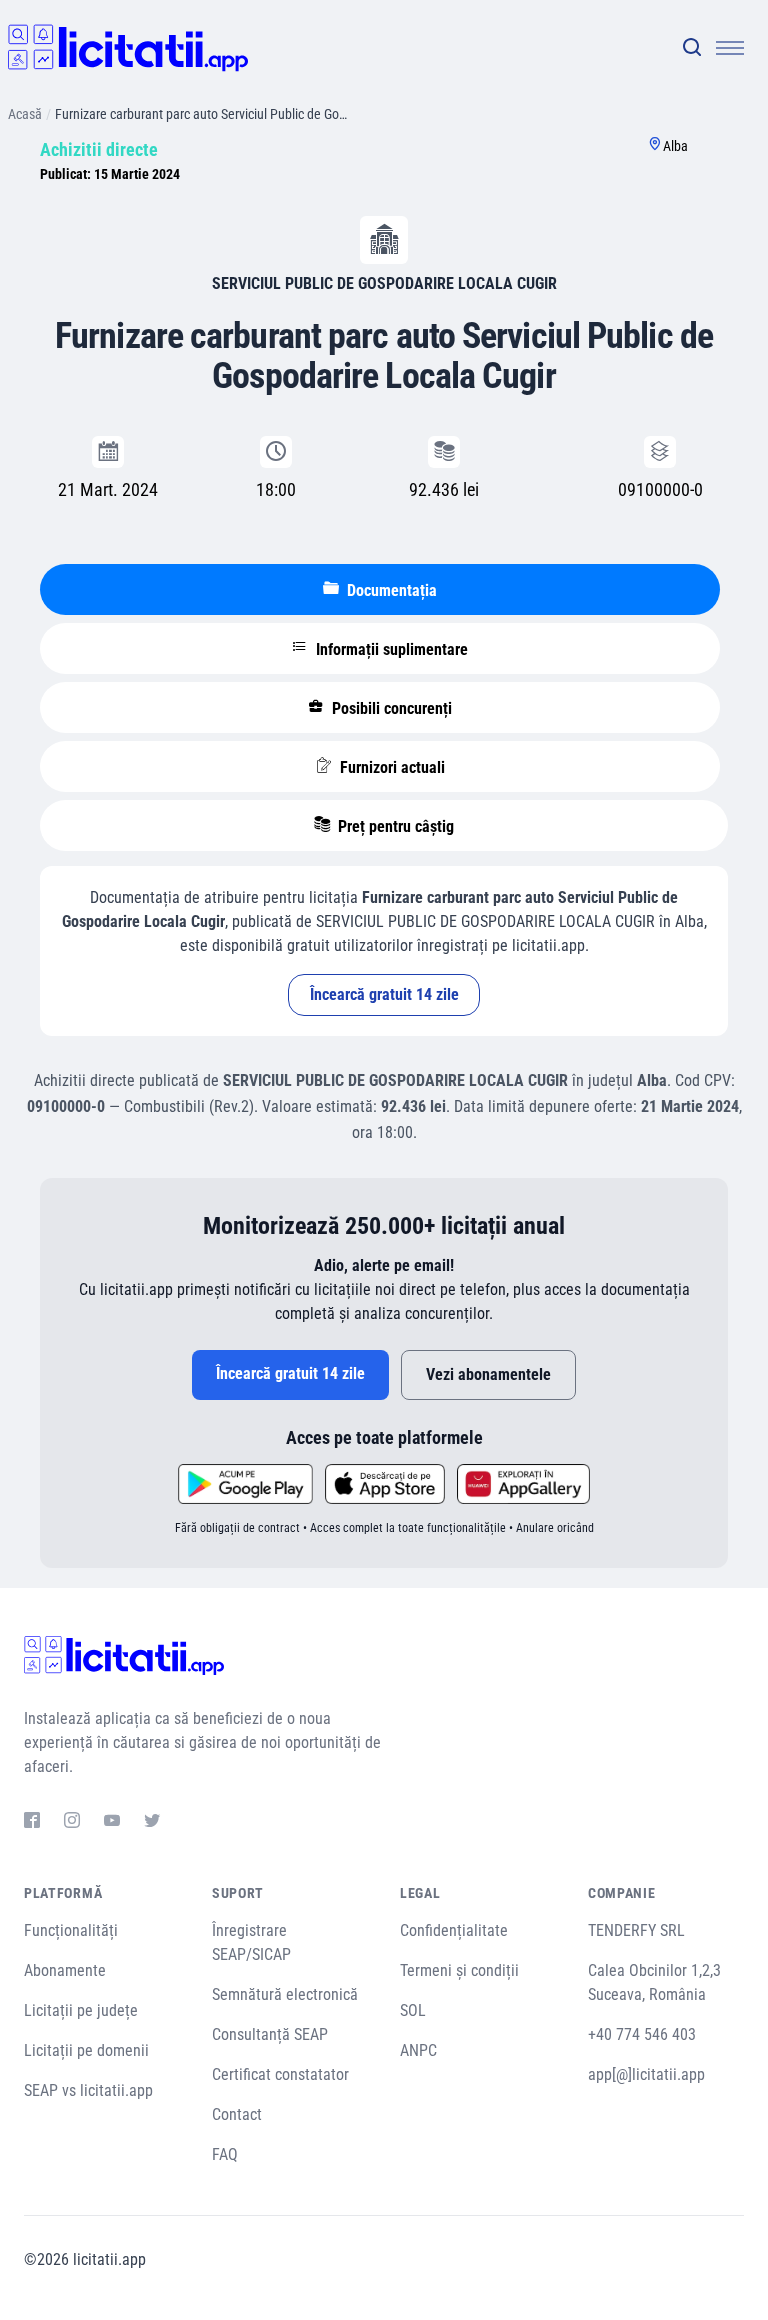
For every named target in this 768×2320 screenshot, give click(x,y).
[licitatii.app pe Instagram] (72, 1823)
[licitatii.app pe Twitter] (152, 1823)
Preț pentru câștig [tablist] (394, 826)
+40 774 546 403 (642, 2034)
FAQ (225, 2154)
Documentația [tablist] (390, 590)
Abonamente (65, 1970)
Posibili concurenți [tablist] (390, 708)
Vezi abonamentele (488, 1374)
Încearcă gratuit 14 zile (384, 994)
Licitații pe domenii (86, 2050)
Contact (237, 2114)
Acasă (25, 114)
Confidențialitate (454, 1930)
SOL (413, 2010)
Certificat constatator (280, 2074)
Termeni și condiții (459, 1970)
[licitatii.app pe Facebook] (32, 1823)
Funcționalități (71, 1930)
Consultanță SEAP (270, 2034)
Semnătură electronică (285, 1994)
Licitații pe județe (81, 2010)
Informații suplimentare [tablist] (390, 649)
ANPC (418, 2050)
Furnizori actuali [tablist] (390, 767)
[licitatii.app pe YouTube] (112, 1823)
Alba (675, 146)
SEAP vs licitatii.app (88, 2090)
